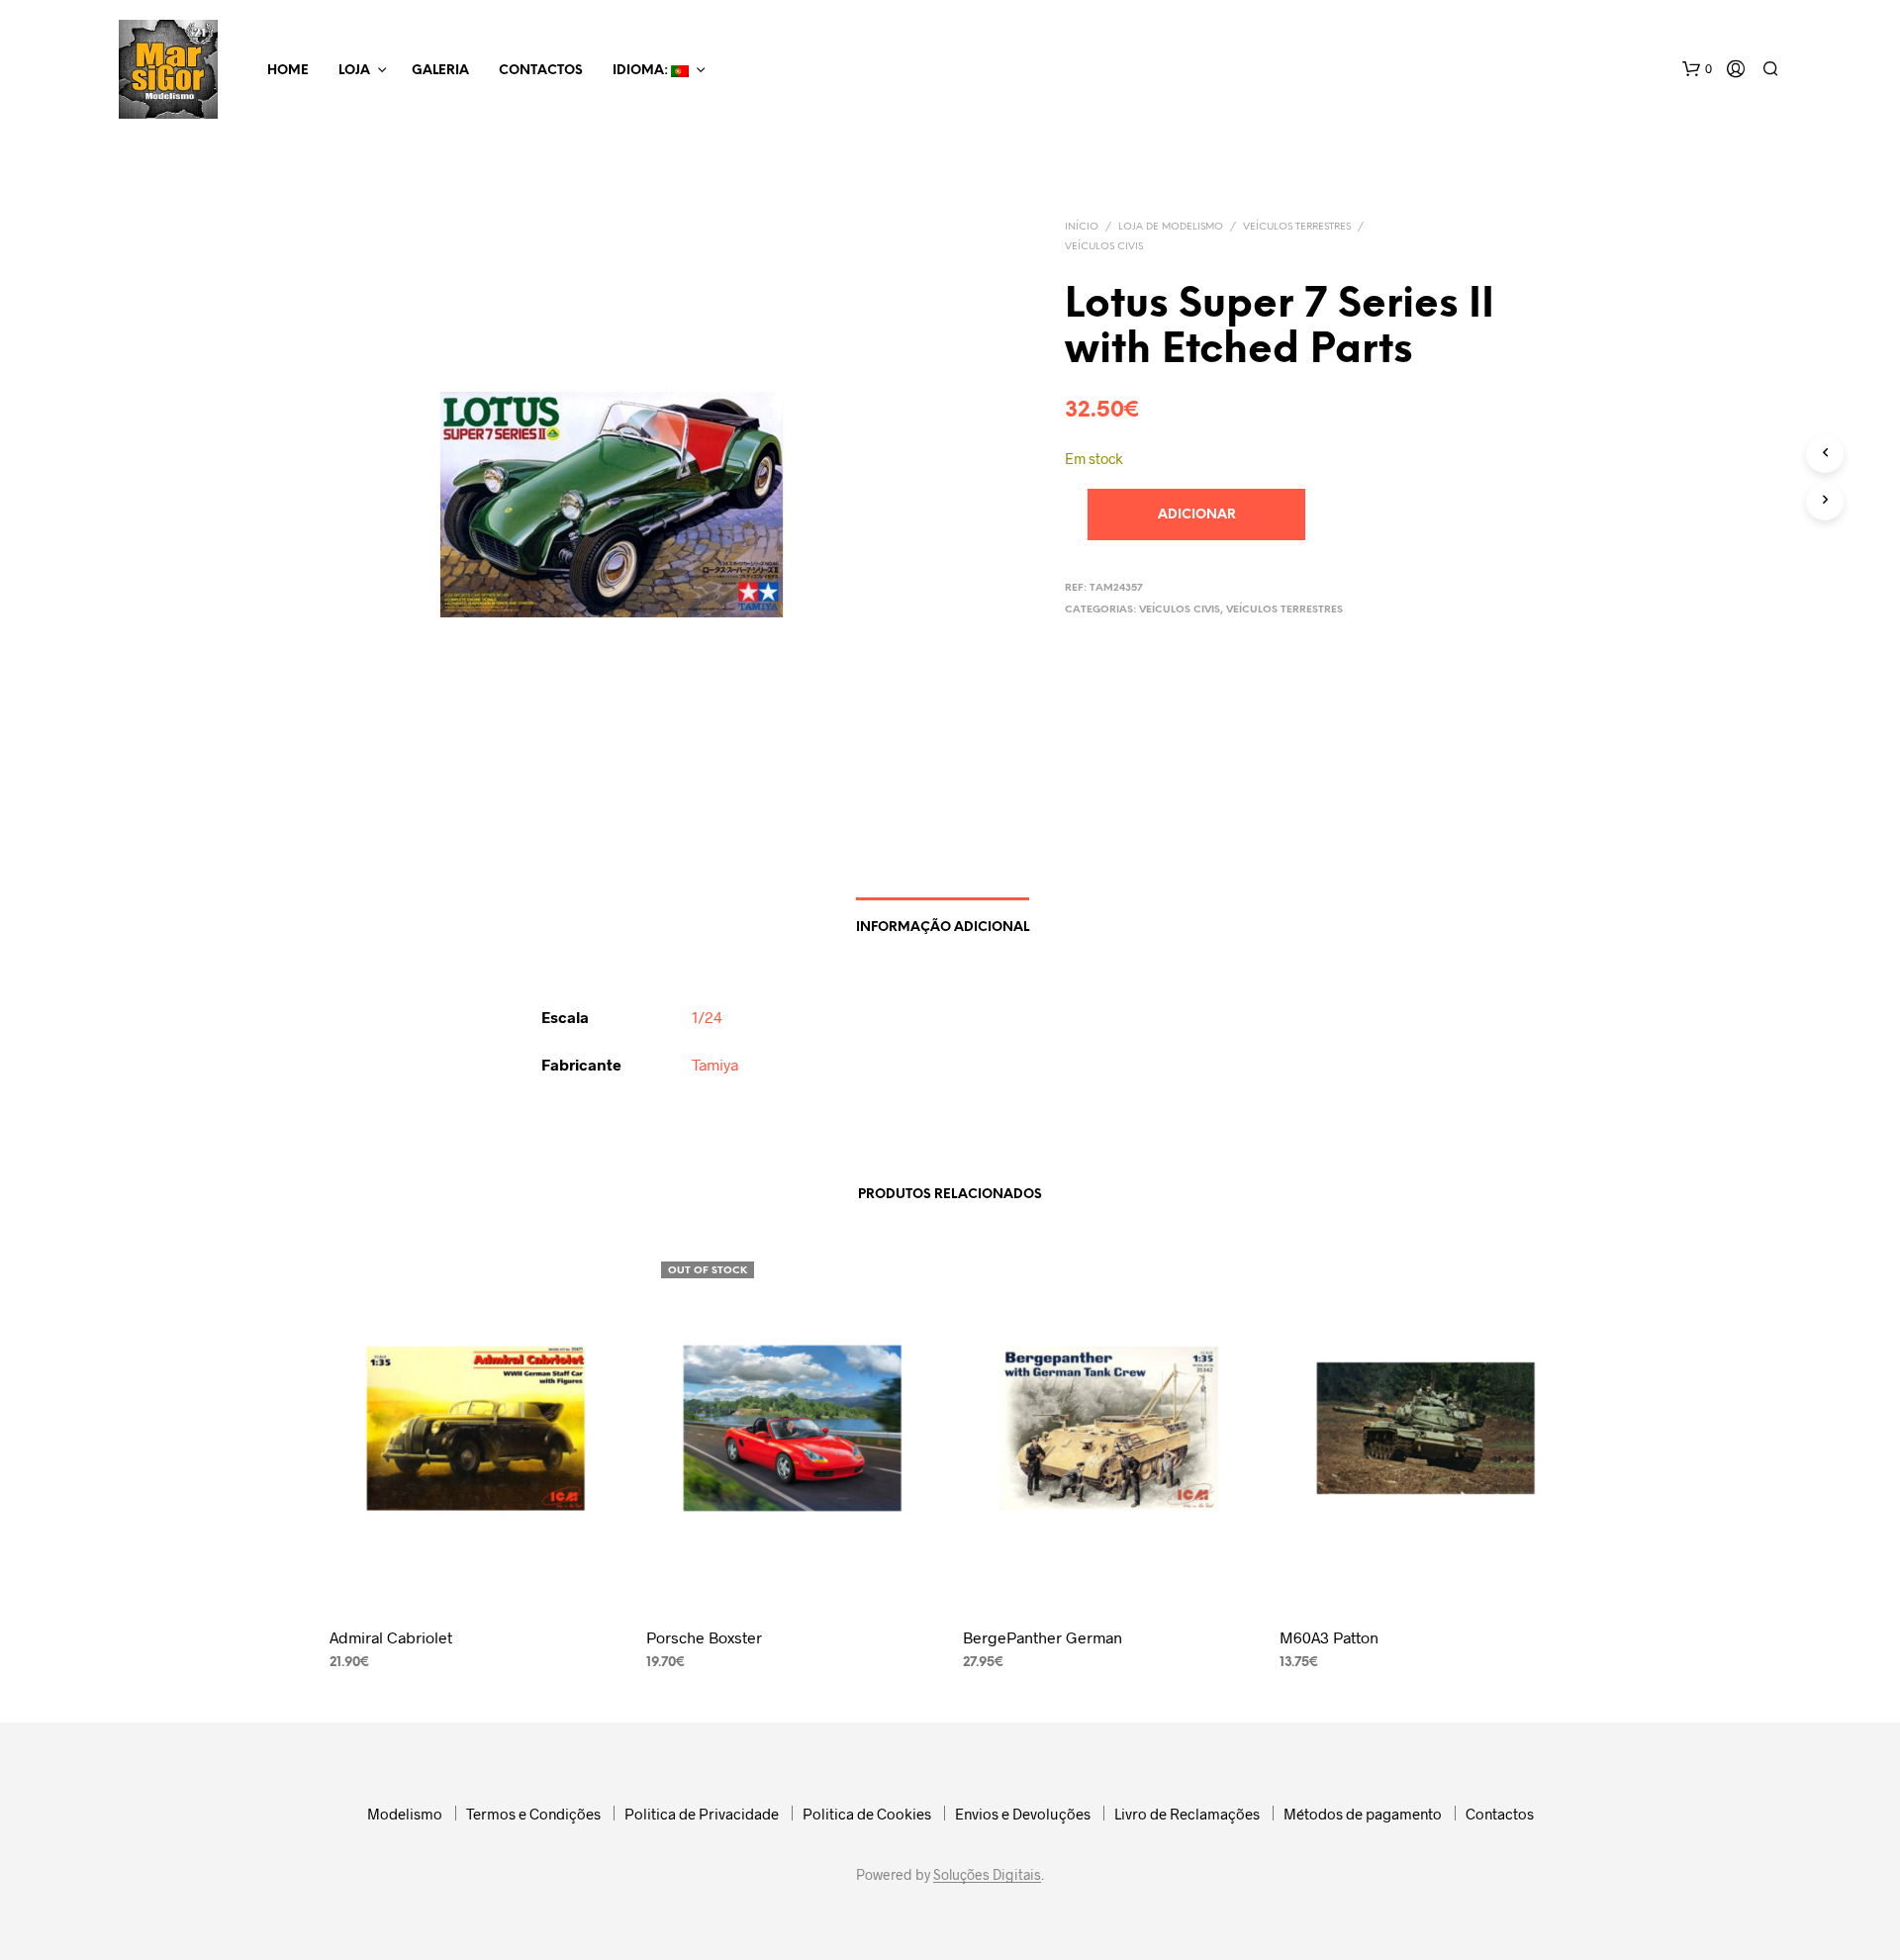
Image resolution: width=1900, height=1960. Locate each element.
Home (288, 71)
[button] (1697, 69)
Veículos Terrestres (1297, 227)
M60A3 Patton (1329, 1637)
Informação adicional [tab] (943, 928)
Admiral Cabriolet (391, 1637)
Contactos (541, 71)
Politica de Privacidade (702, 1814)
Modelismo (405, 1814)
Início (1082, 227)
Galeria (440, 71)
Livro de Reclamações (1187, 1814)
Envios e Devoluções (1023, 1814)
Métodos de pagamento (1363, 1814)
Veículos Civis (1104, 247)
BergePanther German (1043, 1637)
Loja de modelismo (1171, 227)
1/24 (707, 1017)
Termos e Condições (533, 1814)
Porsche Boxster (704, 1637)
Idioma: (642, 71)
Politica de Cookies (867, 1814)
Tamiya (715, 1064)
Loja (354, 71)
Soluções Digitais (987, 1875)
